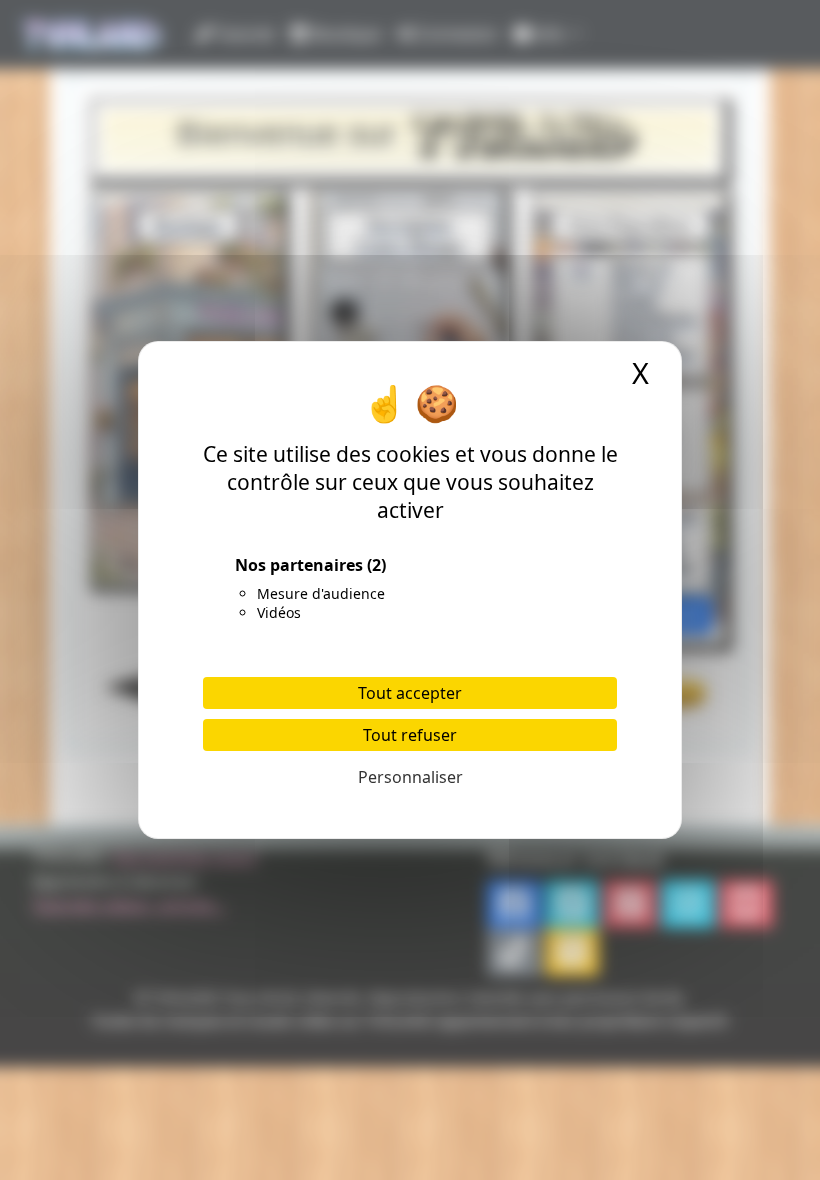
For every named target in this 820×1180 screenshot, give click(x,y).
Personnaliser (410, 777)
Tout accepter (410, 693)
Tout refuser (410, 735)
